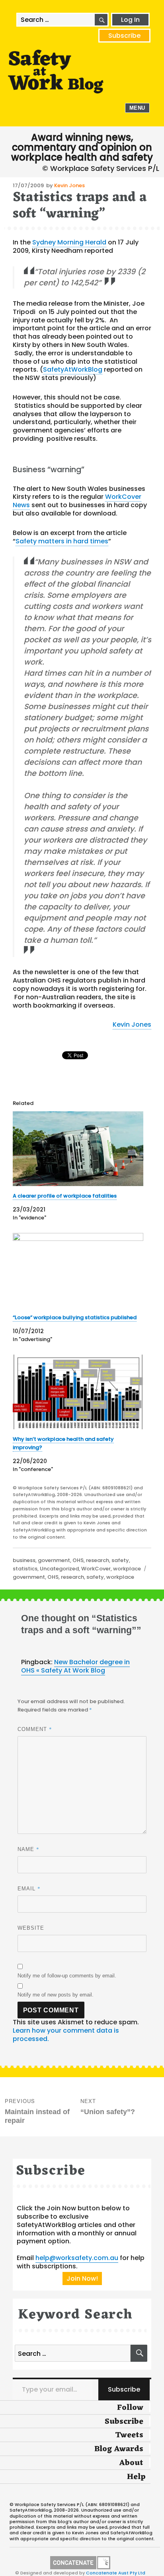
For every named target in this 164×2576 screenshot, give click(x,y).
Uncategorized (59, 1569)
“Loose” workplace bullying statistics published (75, 1317)
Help (136, 2477)
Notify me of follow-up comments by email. (67, 1976)
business (24, 1560)
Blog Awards (119, 2449)
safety (120, 1560)
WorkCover (96, 1569)
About (131, 2463)
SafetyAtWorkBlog (73, 369)
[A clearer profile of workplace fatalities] (78, 1149)
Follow (130, 2408)
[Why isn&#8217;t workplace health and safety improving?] (78, 1392)
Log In (130, 20)
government (54, 1560)
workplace (127, 1569)
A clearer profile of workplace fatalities (65, 1196)
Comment (35, 1729)
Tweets (129, 2435)
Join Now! (82, 2278)
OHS (78, 1560)
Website (31, 1928)
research (98, 1560)
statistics (25, 1569)
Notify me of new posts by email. (56, 1995)
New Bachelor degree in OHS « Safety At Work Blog (75, 1666)
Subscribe (124, 36)
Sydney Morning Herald (69, 242)
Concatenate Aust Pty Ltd (116, 2573)
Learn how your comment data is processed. (66, 2035)
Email (29, 1888)
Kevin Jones (69, 185)
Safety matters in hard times (62, 541)
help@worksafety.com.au (77, 2258)
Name (28, 1849)
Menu (137, 108)
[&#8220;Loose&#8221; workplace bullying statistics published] (78, 1270)
